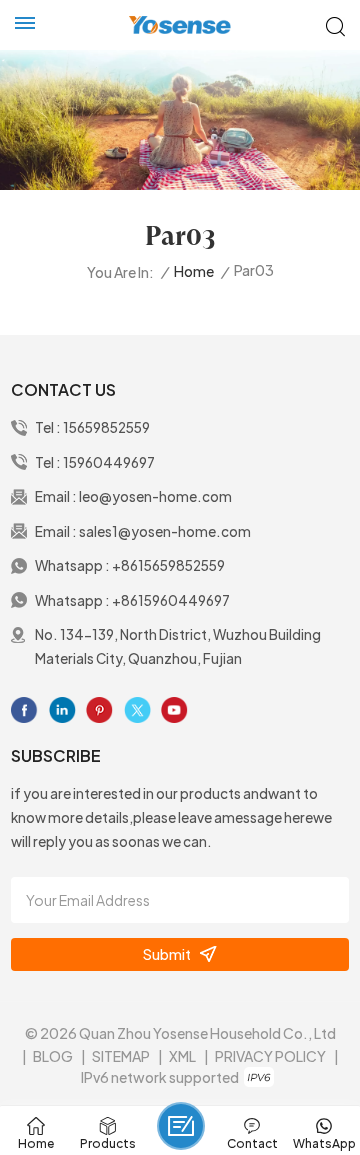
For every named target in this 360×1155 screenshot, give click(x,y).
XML (182, 1056)
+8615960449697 (171, 600)
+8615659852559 (168, 565)
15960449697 (109, 462)
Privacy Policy (270, 1056)
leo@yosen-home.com (155, 496)
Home (194, 271)
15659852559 (106, 427)
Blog (53, 1056)
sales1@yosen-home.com (165, 531)
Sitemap (121, 1056)
